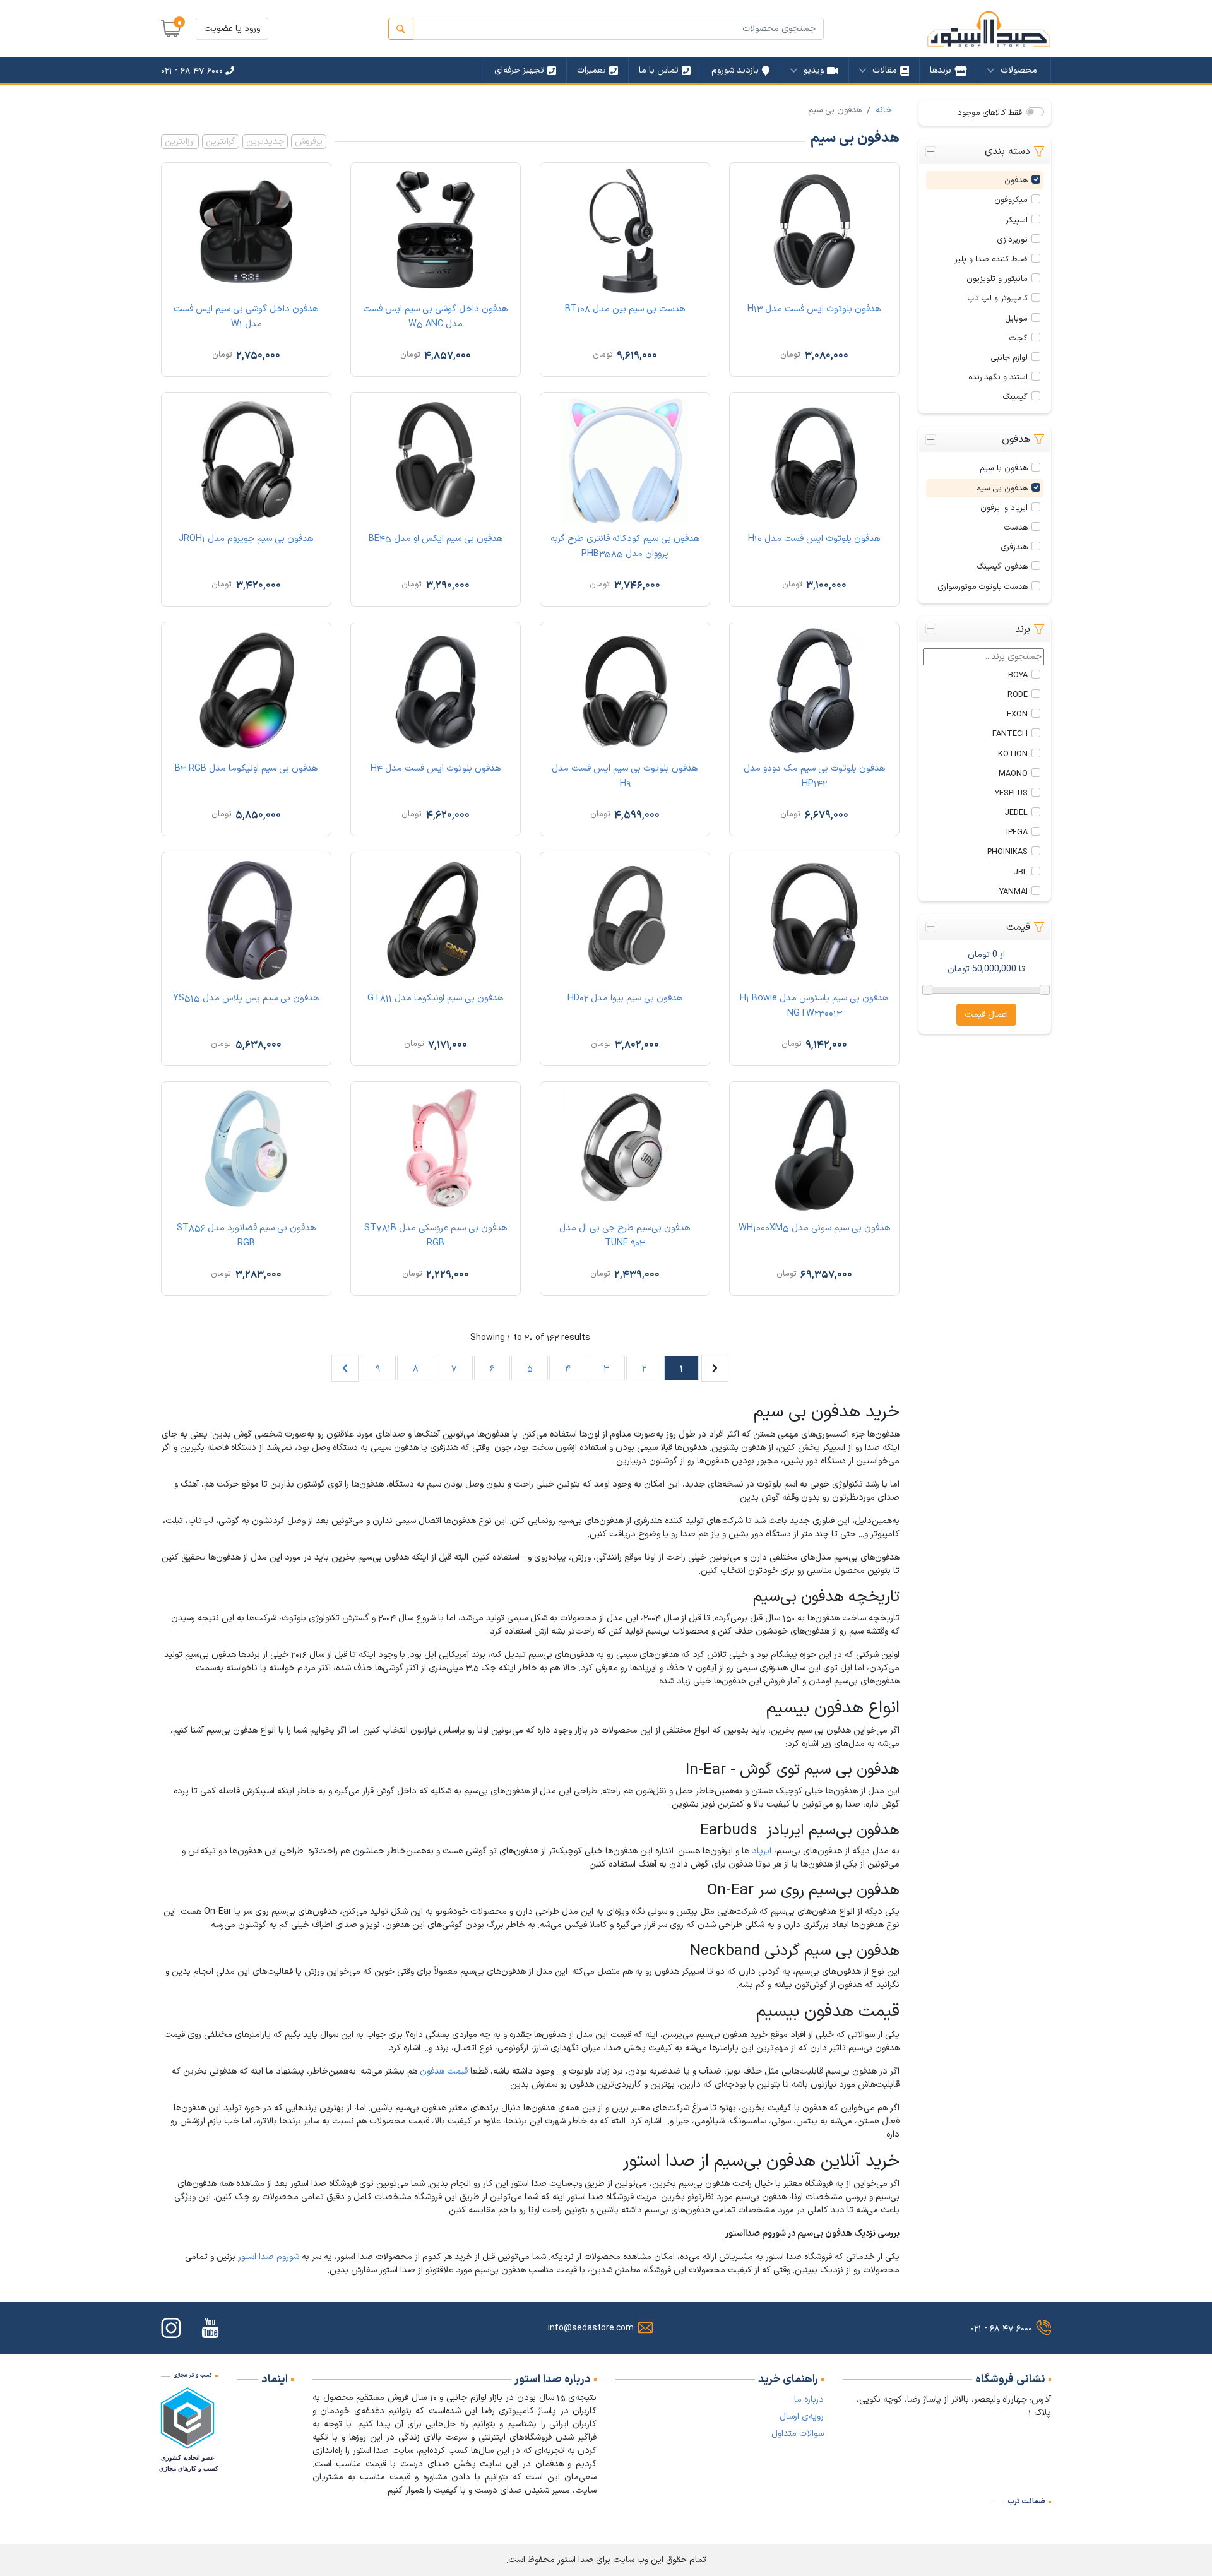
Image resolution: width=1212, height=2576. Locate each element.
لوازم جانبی (1009, 358)
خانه (884, 110)
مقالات (885, 70)
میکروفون (1011, 200)
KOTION (1013, 754)
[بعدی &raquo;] (345, 1368)
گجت (1019, 338)
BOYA (1018, 675)
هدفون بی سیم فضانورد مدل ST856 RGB (247, 1236)
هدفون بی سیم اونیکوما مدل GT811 (436, 998)
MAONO (1013, 774)
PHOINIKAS (1007, 852)
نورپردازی (1013, 240)
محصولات (1019, 70)
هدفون (1016, 180)
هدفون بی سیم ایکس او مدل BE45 (436, 539)
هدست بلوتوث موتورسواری (983, 587)
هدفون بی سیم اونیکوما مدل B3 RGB (247, 769)
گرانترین (221, 142)
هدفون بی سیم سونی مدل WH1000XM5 (815, 1228)
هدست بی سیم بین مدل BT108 (625, 309)
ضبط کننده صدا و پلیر (991, 259)
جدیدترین (265, 142)
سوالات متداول (798, 2434)
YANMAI (1013, 892)
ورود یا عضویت (232, 29)
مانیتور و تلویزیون (997, 279)
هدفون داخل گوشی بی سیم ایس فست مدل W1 (246, 317)
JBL (1020, 872)
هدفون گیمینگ (1002, 567)
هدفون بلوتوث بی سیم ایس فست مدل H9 (625, 776)
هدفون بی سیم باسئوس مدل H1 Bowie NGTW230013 (814, 1006)
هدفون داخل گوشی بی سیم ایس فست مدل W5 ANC (436, 317)
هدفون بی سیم (1002, 488)
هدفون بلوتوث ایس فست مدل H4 (436, 769)
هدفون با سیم (1004, 468)
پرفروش (309, 142)
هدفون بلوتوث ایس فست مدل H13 (814, 309)
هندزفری (1014, 547)
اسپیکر (1017, 220)
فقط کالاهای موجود (990, 113)
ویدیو (814, 70)
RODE (1018, 695)
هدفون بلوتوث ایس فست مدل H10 (814, 539)
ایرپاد (762, 1851)
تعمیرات (591, 70)
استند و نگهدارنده (998, 377)
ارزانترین (180, 142)
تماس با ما (659, 70)
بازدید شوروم (735, 70)
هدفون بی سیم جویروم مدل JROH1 (246, 539)
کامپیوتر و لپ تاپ (998, 298)
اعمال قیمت (986, 1015)
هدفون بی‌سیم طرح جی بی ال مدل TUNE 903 (625, 1236)
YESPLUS (1011, 793)
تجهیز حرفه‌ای (519, 70)
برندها (941, 70)
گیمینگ (1015, 397)
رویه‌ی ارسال (802, 2417)
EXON (1017, 714)
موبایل (1016, 318)
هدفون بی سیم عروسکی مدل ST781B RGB (436, 1236)
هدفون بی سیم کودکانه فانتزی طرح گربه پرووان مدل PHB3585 (625, 546)
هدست (1016, 527)
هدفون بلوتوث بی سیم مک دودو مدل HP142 (815, 776)
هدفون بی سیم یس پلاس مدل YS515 (246, 998)
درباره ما (809, 2400)
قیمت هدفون (444, 2071)
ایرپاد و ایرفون (1004, 508)
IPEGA (1017, 832)
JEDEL (1016, 813)
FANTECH (1010, 734)
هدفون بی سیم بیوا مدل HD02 (625, 998)
